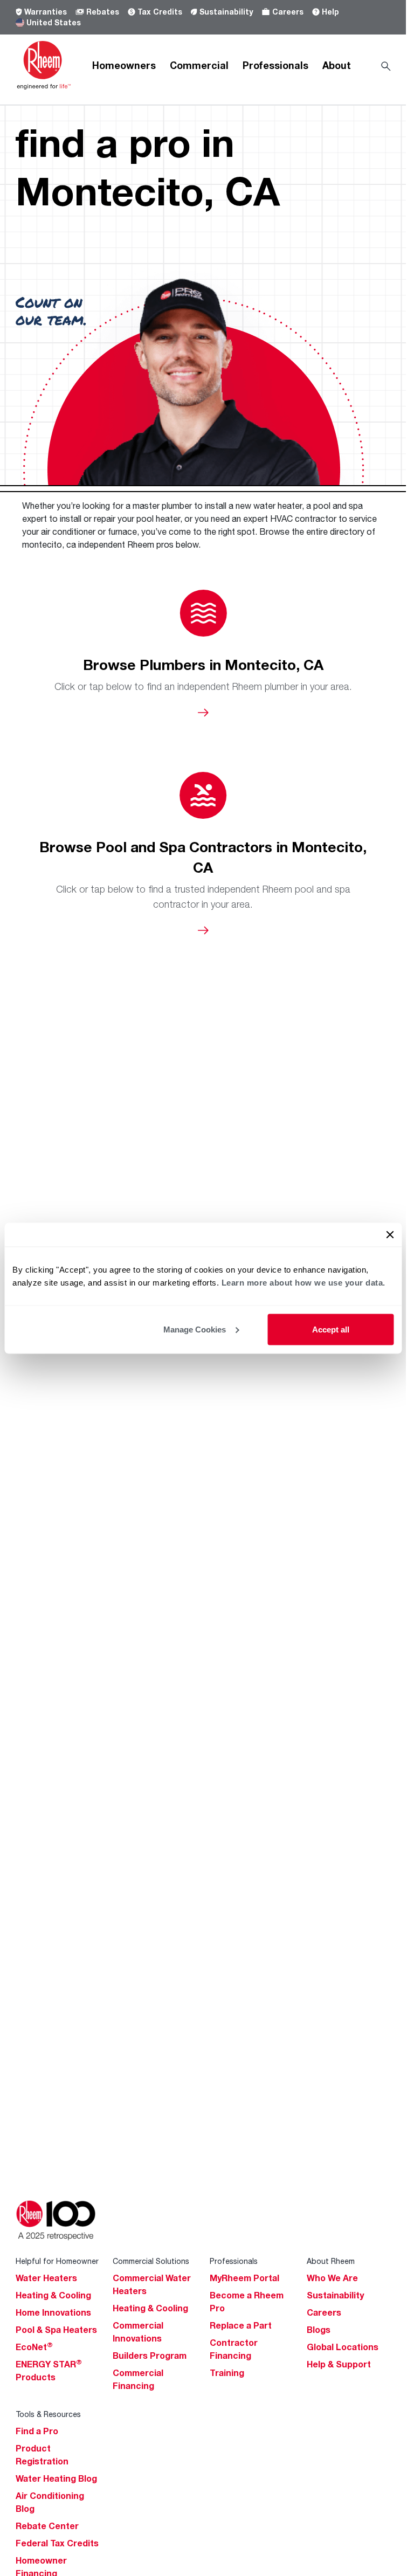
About (337, 65)
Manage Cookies (195, 1329)
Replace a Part (241, 2325)
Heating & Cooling (53, 2295)
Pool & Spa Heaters (56, 2330)
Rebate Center (47, 2526)
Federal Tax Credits (57, 2543)
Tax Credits (160, 12)
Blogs (319, 2330)
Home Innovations (53, 2312)
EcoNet (34, 2347)
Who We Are (332, 2278)
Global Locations (343, 2347)
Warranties (46, 12)
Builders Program (150, 2356)
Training (227, 2373)
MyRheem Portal (244, 2278)
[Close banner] (390, 1234)
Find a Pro (37, 2431)
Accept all (331, 1329)
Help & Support (339, 2364)
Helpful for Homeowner (57, 2261)
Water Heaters (46, 2278)
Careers (288, 12)
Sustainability (226, 12)
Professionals (275, 65)
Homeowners (124, 65)
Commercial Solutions (151, 2261)
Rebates (103, 12)
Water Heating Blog (56, 2478)
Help (330, 12)
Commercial (199, 65)
